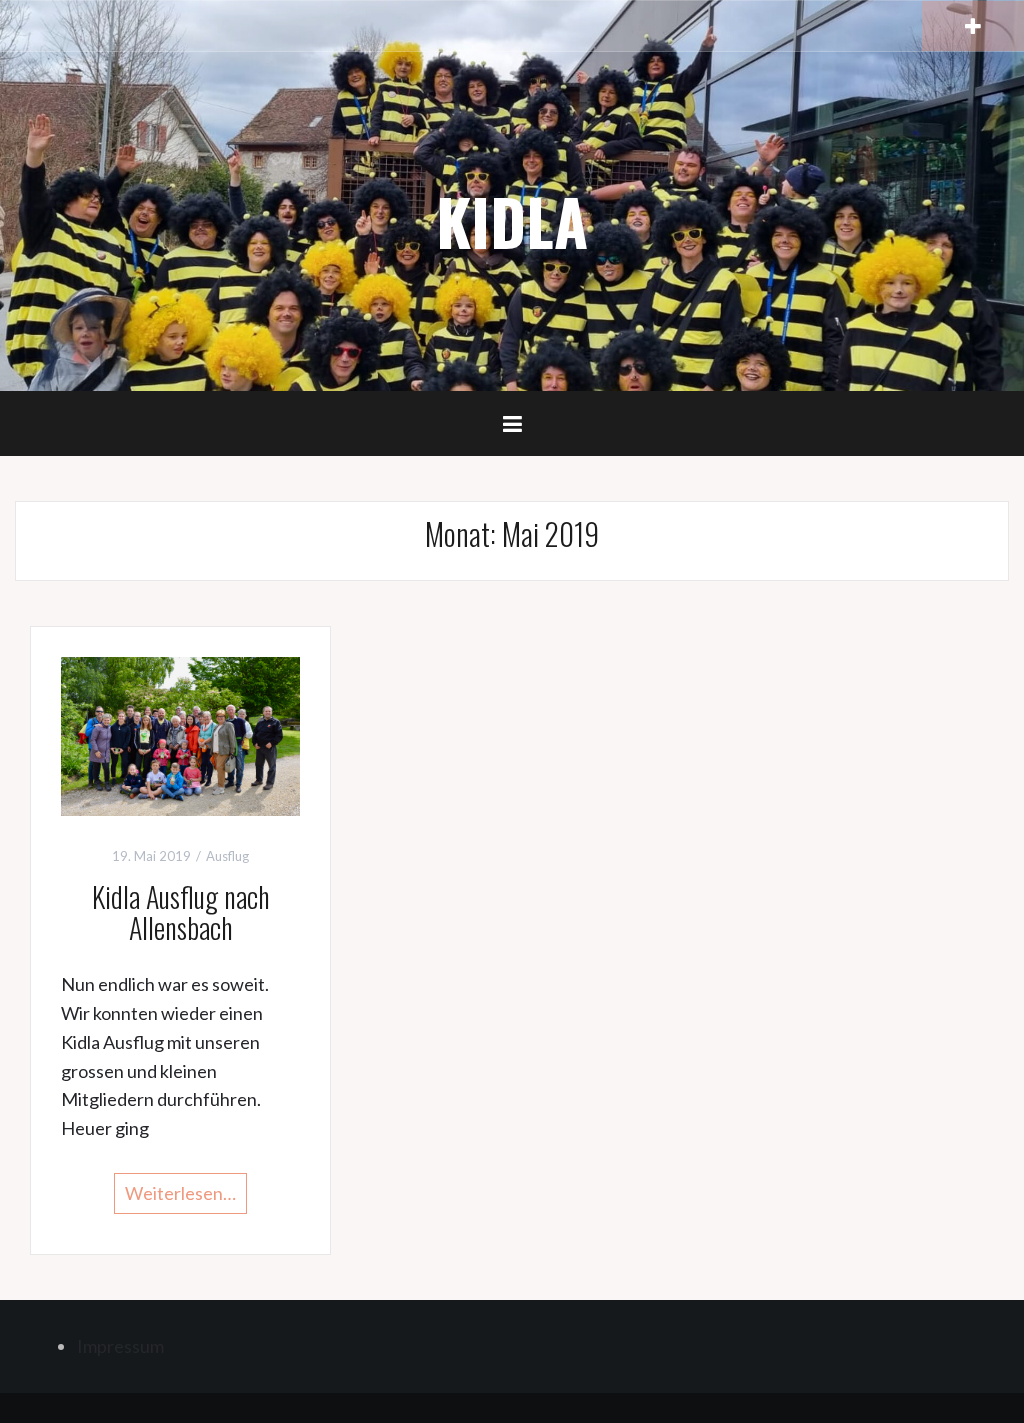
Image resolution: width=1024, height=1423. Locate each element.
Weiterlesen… (180, 1193)
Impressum (120, 1346)
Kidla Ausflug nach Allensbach (181, 912)
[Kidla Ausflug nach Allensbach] (180, 734)
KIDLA (512, 221)
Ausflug (227, 856)
